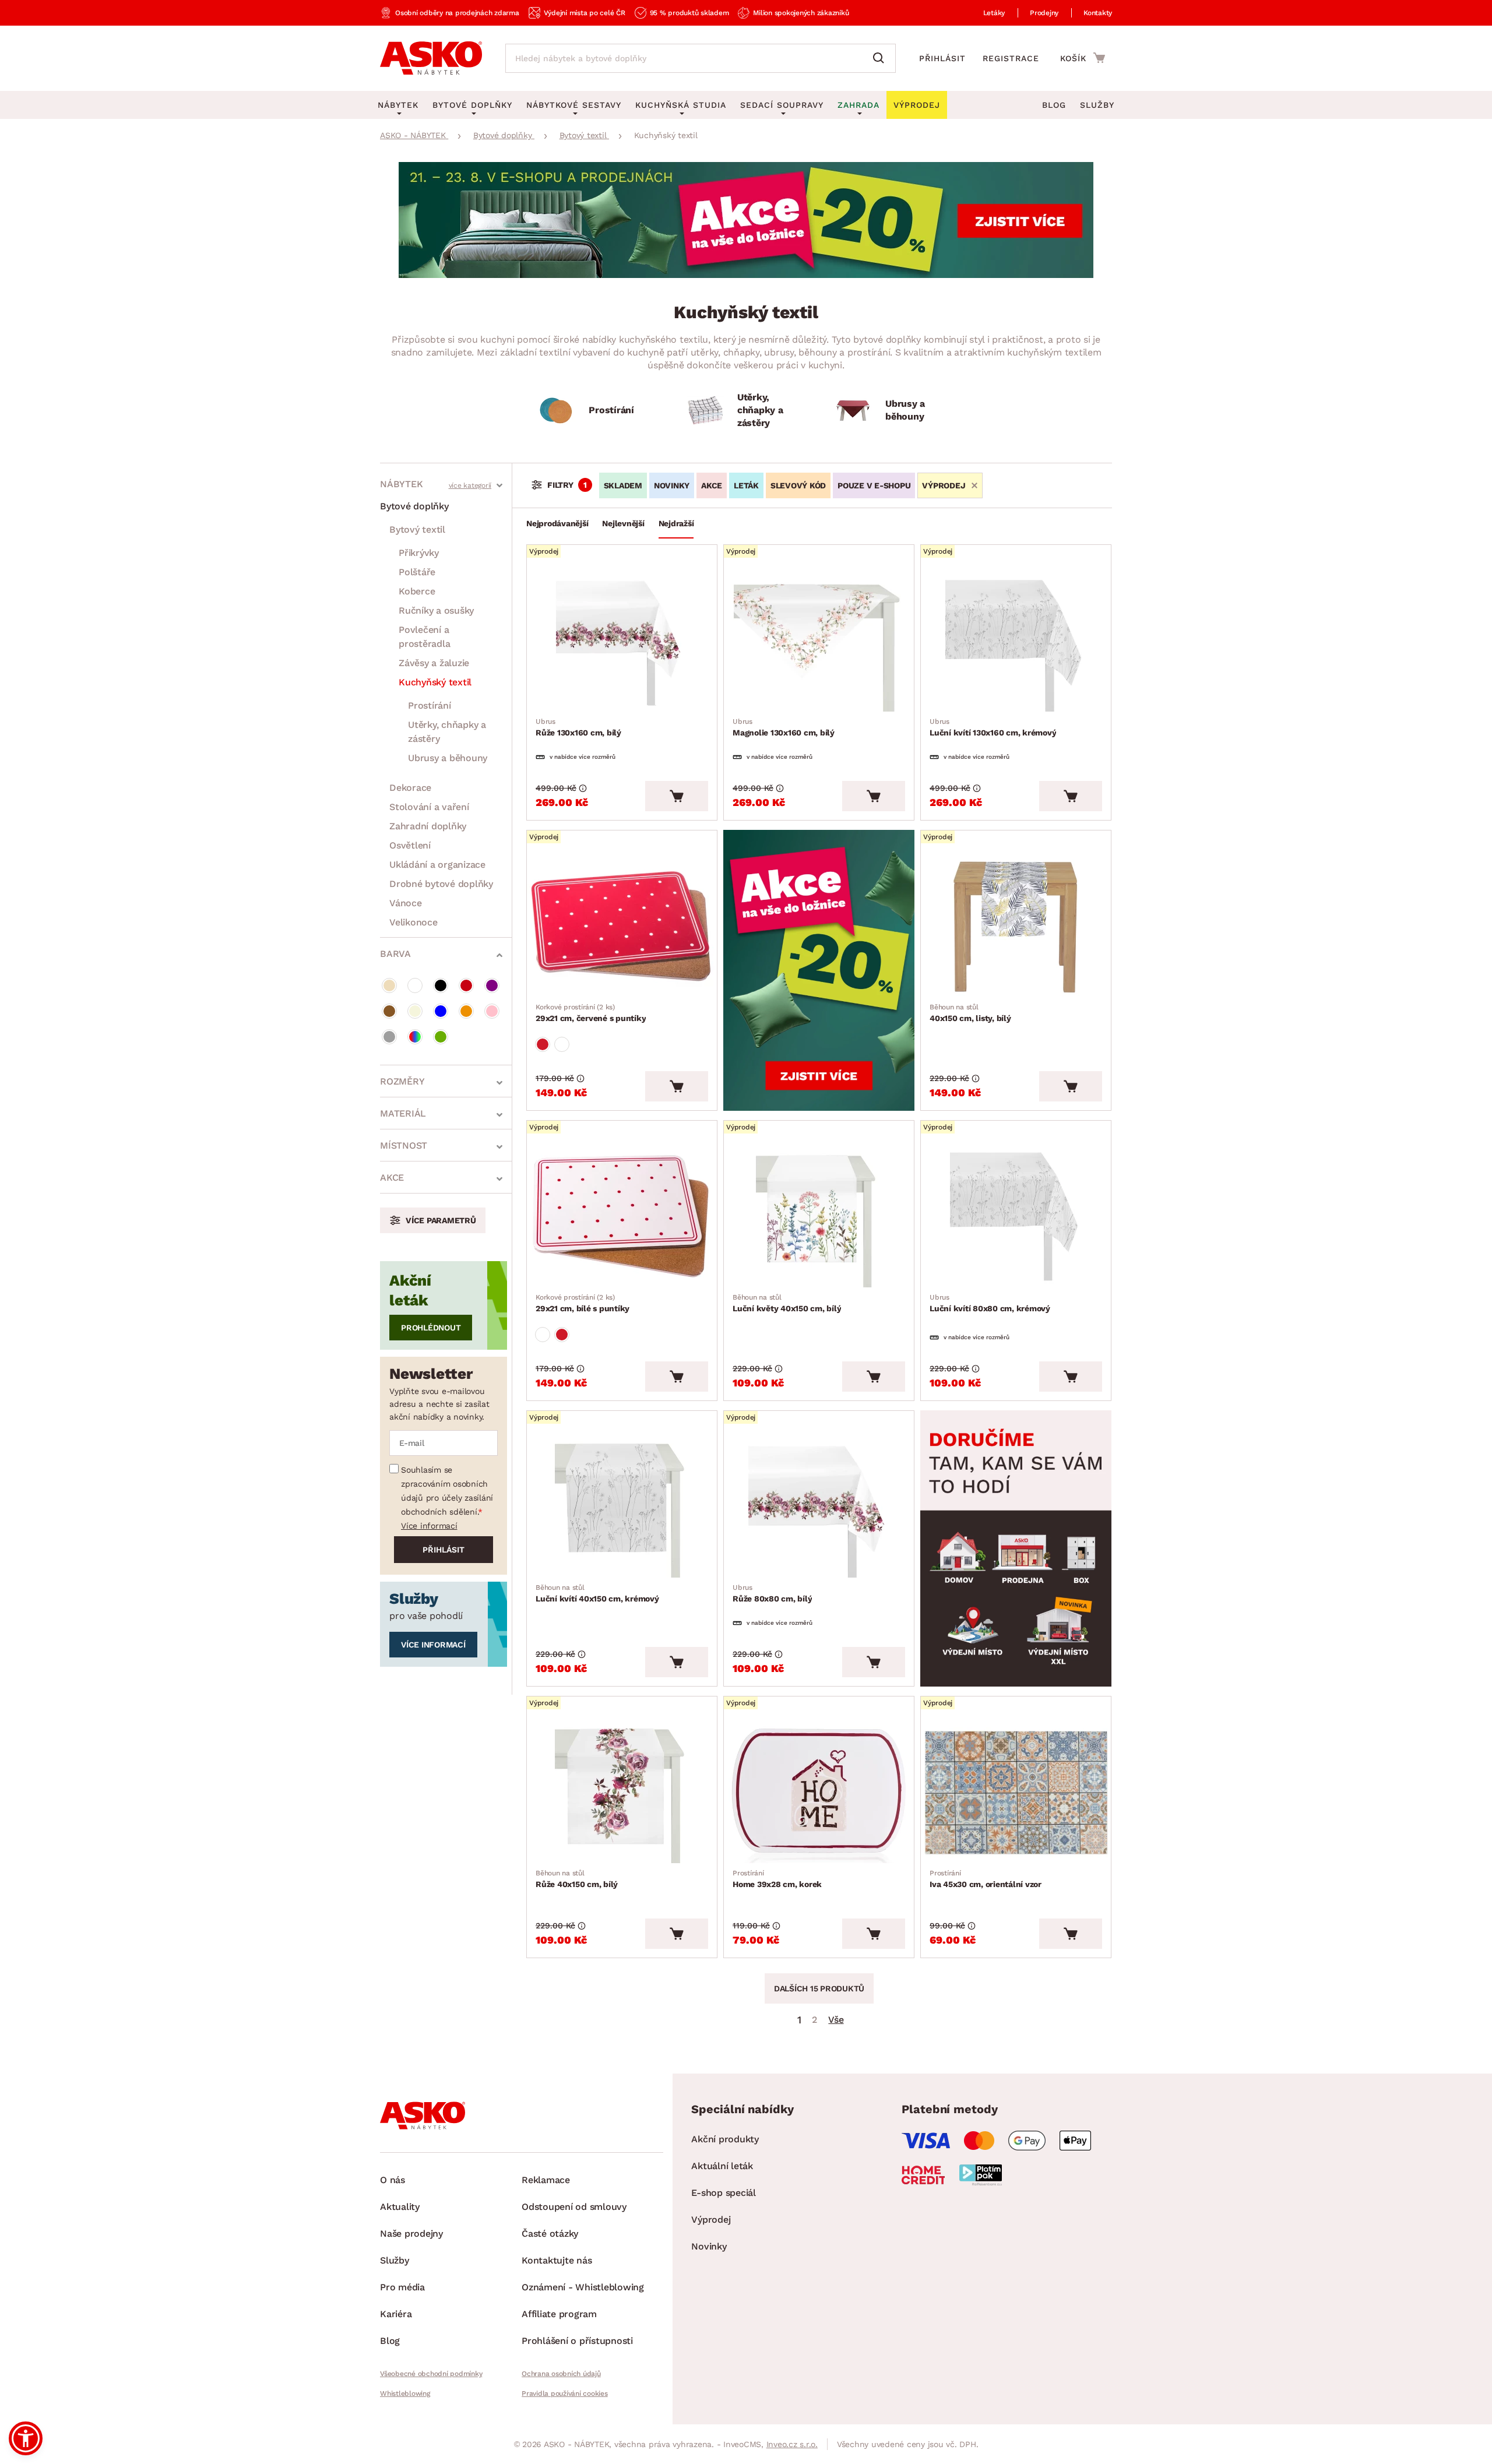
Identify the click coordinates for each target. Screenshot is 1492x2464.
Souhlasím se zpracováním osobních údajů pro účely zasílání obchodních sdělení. (447, 1491)
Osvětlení (410, 845)
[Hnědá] (389, 1011)
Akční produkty (725, 2139)
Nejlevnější (623, 523)
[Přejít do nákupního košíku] (1083, 58)
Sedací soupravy (782, 105)
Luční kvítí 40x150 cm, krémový (597, 1593)
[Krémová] (415, 1011)
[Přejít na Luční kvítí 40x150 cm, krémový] (622, 1507)
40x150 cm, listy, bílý (970, 1013)
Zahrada (858, 105)
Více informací (429, 1526)
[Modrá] (441, 1011)
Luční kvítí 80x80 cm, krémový (990, 1303)
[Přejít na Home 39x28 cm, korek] (819, 1793)
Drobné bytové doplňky (441, 884)
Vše (836, 2020)
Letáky (994, 13)
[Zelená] (441, 1037)
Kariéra (396, 2314)
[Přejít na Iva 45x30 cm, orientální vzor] (1016, 1793)
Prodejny (1044, 13)
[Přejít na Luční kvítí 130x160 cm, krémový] (1016, 641)
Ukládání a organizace (437, 865)
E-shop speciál (724, 2193)
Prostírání (430, 705)
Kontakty (1098, 13)
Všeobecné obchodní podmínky (431, 2374)
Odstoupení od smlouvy (574, 2207)
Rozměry (402, 1081)
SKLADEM (623, 485)
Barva (395, 954)
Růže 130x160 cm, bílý (578, 727)
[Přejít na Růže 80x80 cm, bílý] (819, 1507)
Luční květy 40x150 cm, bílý (787, 1303)
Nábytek (401, 484)
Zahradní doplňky (428, 826)
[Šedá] (389, 1037)
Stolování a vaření (429, 807)
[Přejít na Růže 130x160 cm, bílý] (622, 641)
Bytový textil (417, 529)
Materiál (403, 1113)
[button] (26, 2438)
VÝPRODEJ (944, 485)
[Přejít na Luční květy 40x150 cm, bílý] (819, 1217)
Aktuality (400, 2207)
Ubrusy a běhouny (448, 758)
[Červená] (466, 985)
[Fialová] (492, 985)
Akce (392, 1178)
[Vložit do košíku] (677, 796)
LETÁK (746, 485)
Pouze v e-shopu (874, 485)
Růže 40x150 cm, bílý (577, 1879)
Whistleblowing (405, 2393)
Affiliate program (559, 2314)
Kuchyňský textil (435, 682)
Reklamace (546, 2180)
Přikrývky (419, 553)
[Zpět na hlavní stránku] (431, 58)
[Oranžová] (466, 1011)
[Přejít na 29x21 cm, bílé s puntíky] (622, 1217)
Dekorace (410, 788)
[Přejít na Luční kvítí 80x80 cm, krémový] (1016, 1217)
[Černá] (441, 985)
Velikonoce (414, 922)
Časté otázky (550, 2234)
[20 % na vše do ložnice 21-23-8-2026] (746, 275)
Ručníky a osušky (436, 610)
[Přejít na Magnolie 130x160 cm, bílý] (819, 641)
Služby (1097, 105)
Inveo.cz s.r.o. (792, 2444)
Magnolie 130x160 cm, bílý (784, 727)
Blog (1054, 105)
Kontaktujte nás (557, 2260)
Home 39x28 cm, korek (777, 1879)
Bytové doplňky (414, 506)
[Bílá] (415, 985)
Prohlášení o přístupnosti (577, 2341)
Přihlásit (942, 58)
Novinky (672, 485)
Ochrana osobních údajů (561, 2374)
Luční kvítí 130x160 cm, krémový (993, 727)
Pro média (402, 2287)
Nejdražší (676, 523)
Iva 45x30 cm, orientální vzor (986, 1879)
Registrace (1011, 58)
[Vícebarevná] (415, 1037)
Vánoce (406, 903)
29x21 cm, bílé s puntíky (583, 1303)
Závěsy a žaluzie (434, 663)
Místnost (404, 1145)
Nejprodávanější (557, 523)
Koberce (417, 591)
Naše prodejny (411, 2234)
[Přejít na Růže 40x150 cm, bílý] (622, 1793)
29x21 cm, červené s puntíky (591, 1013)
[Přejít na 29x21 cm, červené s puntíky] (622, 927)
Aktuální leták (722, 2166)
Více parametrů (441, 1220)
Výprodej (711, 2220)
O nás (393, 2180)
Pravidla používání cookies (565, 2393)
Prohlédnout (431, 1328)
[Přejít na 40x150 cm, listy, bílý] (1016, 927)
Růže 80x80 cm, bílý (772, 1593)
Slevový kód (798, 485)
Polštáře (417, 572)
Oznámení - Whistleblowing (583, 2287)
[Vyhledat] (881, 58)
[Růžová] (492, 1011)
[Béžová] (389, 985)
